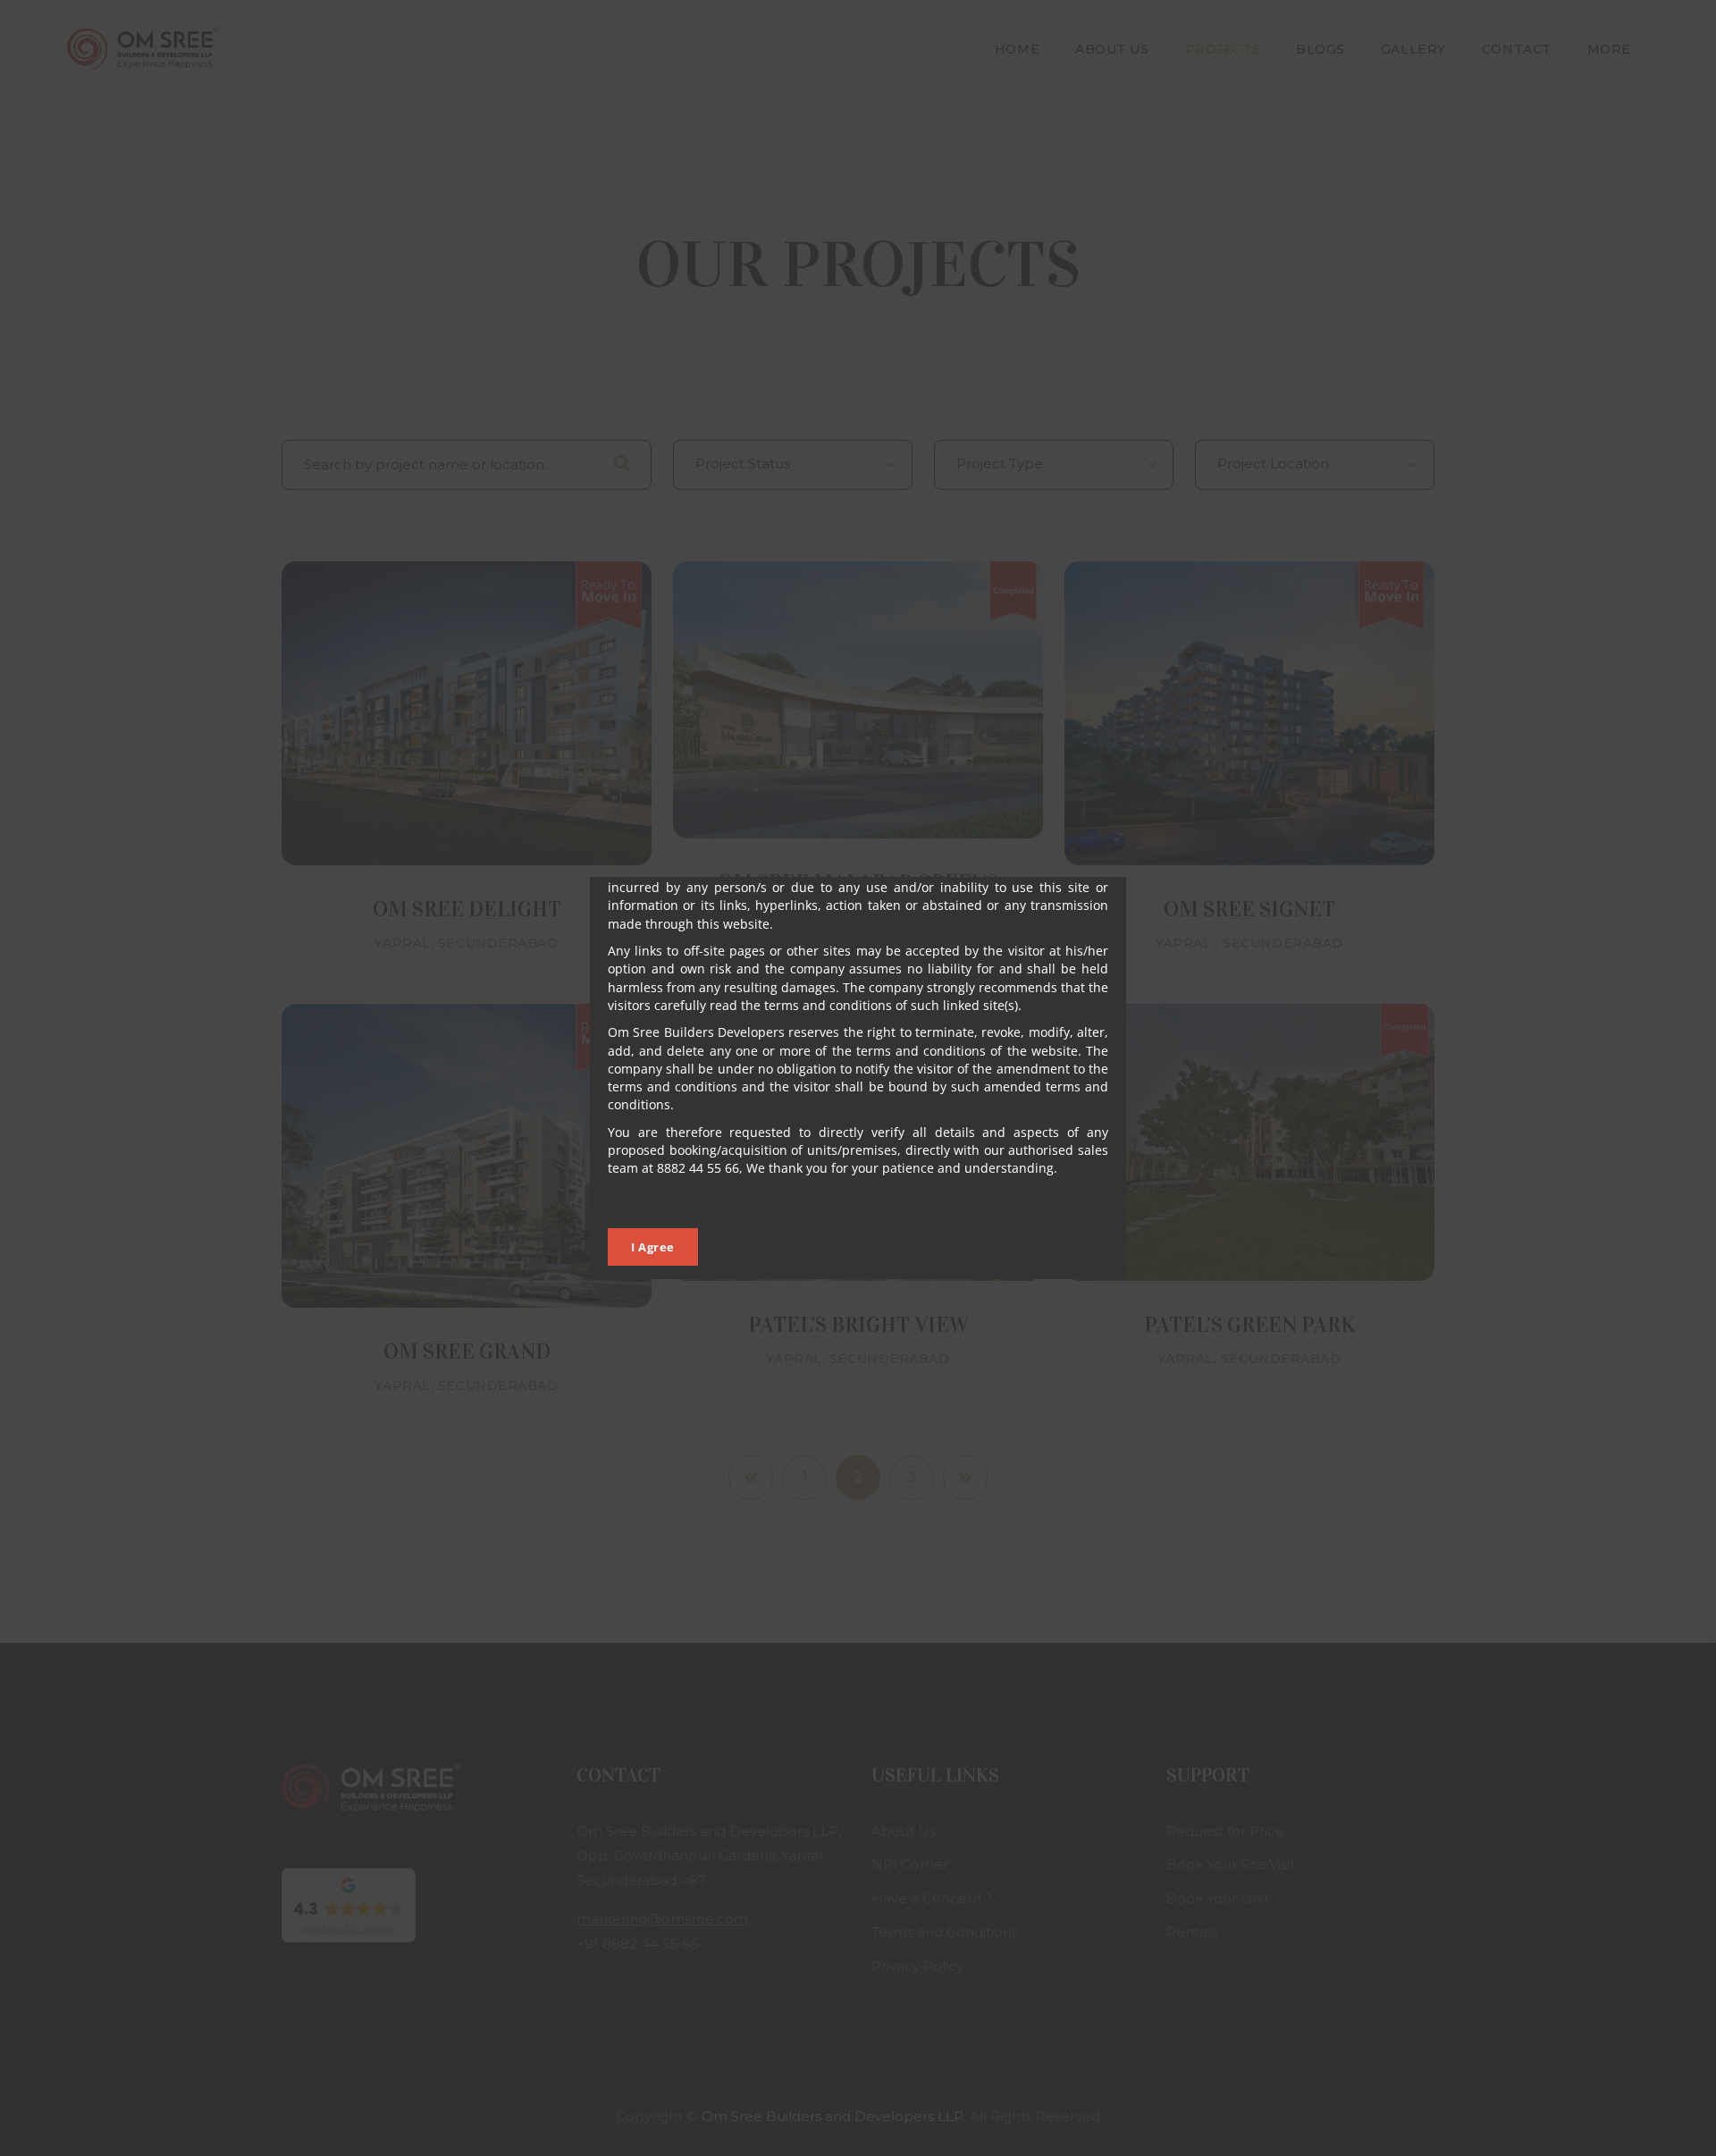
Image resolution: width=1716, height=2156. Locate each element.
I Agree (653, 1247)
